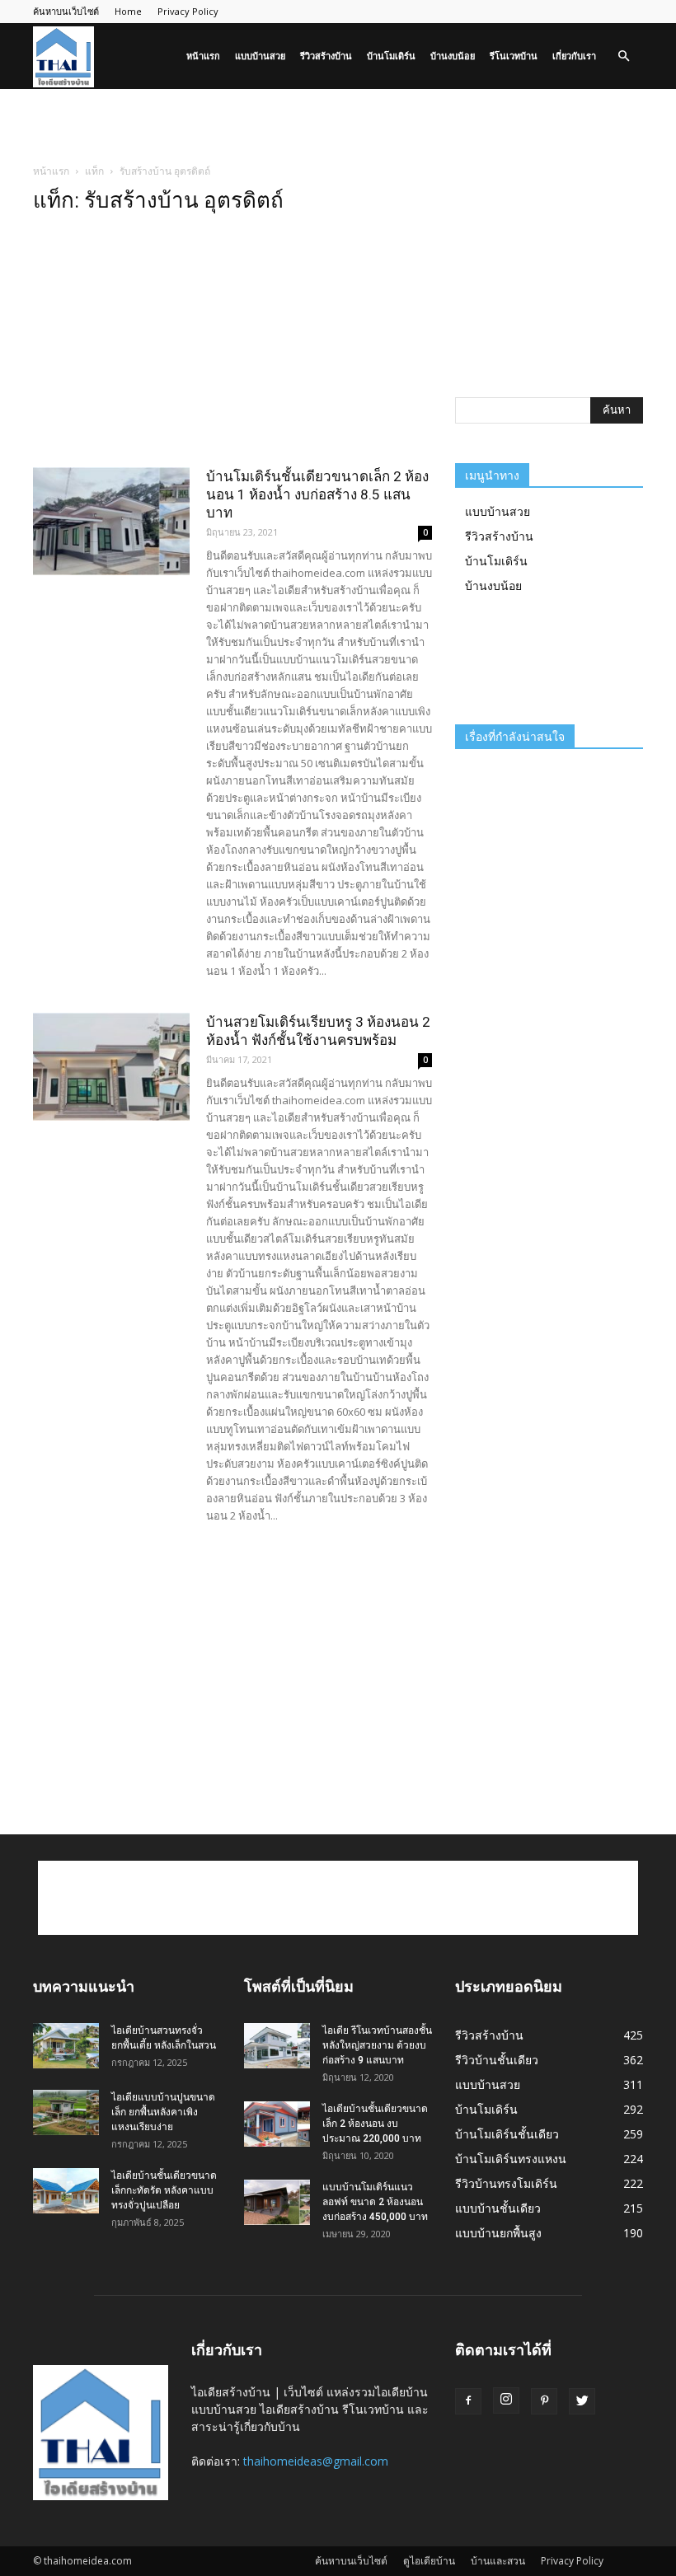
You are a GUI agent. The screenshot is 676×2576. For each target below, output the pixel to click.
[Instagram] (506, 2400)
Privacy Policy (188, 11)
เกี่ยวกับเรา (574, 56)
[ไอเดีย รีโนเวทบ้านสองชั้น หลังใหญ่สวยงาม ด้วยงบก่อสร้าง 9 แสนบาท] (277, 2046)
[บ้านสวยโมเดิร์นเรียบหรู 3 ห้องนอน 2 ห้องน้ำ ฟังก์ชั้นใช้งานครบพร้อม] (111, 1067)
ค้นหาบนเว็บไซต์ (66, 11)
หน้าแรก (203, 56)
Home (128, 11)
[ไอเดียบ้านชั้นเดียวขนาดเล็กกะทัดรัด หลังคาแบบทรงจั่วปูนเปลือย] (66, 2191)
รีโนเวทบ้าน (514, 56)
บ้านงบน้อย (453, 56)
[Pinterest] (544, 2401)
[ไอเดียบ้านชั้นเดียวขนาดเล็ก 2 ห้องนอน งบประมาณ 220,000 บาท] (277, 2124)
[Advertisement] (338, 125)
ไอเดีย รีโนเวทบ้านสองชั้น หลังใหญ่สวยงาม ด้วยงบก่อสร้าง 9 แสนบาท (377, 2045)
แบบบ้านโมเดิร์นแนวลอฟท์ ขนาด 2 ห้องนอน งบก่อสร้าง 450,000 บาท (375, 2202)
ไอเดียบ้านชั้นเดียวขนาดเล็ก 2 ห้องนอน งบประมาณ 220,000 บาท (375, 2124)
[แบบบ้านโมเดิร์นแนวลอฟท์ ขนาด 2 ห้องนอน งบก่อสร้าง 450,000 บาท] (277, 2202)
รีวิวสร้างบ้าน (326, 56)
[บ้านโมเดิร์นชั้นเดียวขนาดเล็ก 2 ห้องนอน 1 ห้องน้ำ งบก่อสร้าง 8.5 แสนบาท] (111, 521)
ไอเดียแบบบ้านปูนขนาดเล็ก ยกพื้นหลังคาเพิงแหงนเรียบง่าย (163, 2112)
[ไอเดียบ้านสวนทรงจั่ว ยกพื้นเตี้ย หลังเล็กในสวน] (66, 2046)
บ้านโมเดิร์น (391, 56)
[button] (623, 56)
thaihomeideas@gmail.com (316, 2461)
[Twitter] (582, 2401)
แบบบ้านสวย (260, 56)
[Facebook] (468, 2401)
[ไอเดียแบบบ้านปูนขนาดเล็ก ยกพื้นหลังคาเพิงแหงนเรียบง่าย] (66, 2112)
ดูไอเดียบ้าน (429, 2561)
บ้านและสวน (498, 2561)
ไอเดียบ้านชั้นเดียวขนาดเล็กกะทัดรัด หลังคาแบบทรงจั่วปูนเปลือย (164, 2190)
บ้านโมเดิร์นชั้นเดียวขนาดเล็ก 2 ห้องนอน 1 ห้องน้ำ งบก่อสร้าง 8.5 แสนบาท (317, 494)
